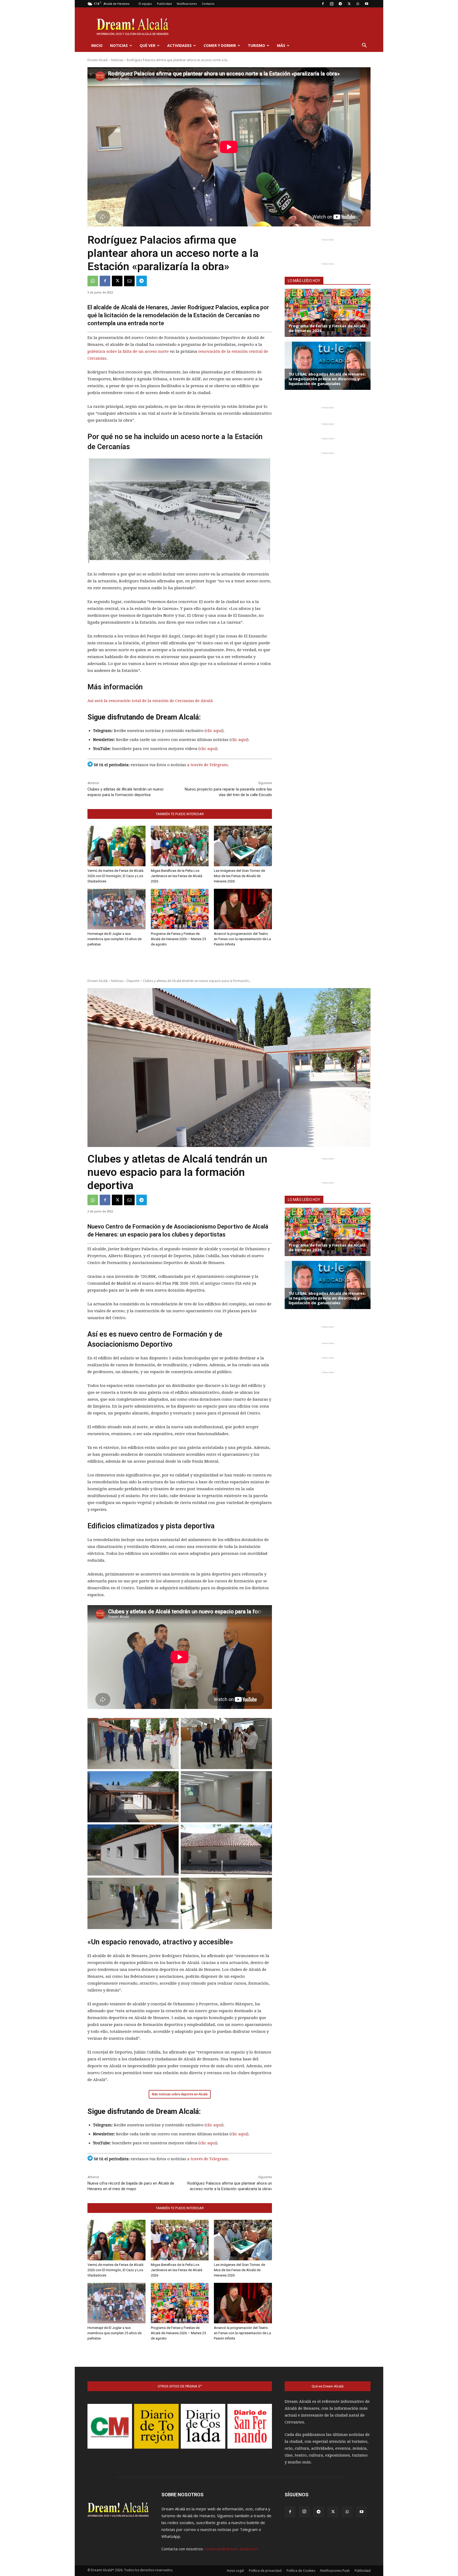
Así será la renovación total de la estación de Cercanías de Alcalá (150, 701)
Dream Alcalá (98, 60)
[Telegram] (340, 4)
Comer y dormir (220, 45)
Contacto (208, 4)
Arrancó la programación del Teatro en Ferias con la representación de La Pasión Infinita (242, 939)
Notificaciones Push (335, 2571)
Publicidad (164, 4)
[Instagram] (332, 4)
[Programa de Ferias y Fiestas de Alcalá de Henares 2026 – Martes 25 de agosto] (180, 909)
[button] (364, 46)
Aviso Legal (235, 2571)
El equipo (145, 4)
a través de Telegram (208, 765)
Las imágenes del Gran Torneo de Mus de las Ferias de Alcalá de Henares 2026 (239, 876)
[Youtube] (367, 4)
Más (281, 45)
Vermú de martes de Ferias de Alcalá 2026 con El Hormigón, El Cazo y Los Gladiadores (115, 876)
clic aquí (214, 731)
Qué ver (147, 45)
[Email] (129, 281)
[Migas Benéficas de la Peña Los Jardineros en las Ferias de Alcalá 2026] (180, 846)
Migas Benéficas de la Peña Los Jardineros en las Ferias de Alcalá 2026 (177, 876)
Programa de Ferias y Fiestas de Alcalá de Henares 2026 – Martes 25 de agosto (178, 939)
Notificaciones (187, 4)
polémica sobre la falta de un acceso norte (128, 351)
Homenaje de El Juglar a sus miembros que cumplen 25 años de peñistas (114, 939)
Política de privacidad (265, 2571)
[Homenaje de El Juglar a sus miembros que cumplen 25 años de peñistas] (116, 909)
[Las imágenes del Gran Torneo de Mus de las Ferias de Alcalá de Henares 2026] (243, 846)
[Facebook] (323, 4)
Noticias (119, 45)
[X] (349, 4)
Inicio (97, 45)
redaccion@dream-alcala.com (231, 2549)
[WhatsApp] (358, 4)
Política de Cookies (301, 2571)
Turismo (256, 45)
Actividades (179, 45)
